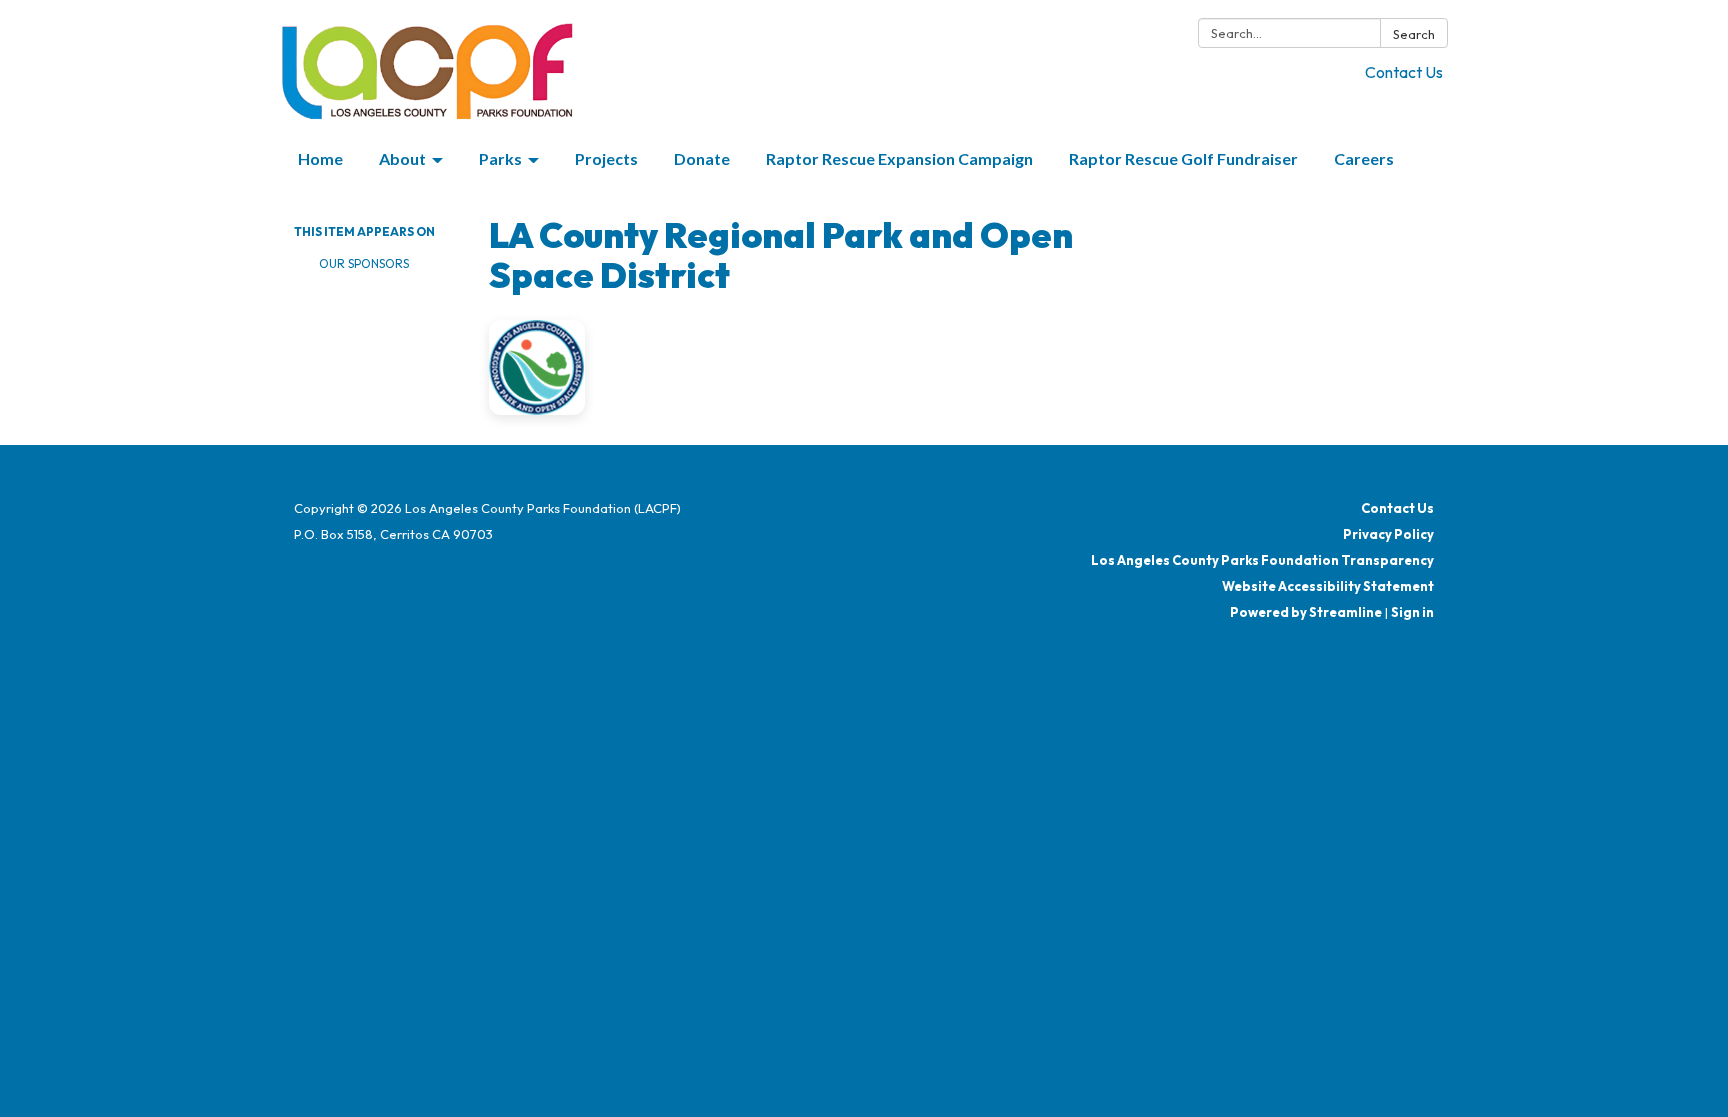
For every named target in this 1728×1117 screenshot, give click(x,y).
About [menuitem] (402, 158)
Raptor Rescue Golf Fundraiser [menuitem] (1183, 158)
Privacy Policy (1388, 534)
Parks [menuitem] (500, 158)
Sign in (1412, 612)
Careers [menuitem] (1364, 158)
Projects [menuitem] (606, 158)
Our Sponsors (364, 263)
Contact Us (1404, 72)
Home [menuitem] (320, 158)
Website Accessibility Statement (1328, 586)
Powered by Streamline (1306, 612)
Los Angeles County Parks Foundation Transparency (1262, 560)
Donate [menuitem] (702, 158)
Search (1414, 34)
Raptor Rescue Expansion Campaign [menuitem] (899, 158)
